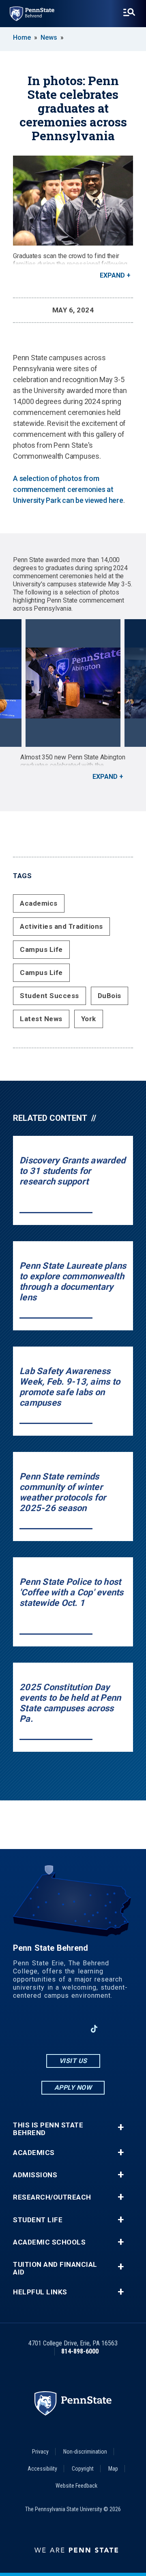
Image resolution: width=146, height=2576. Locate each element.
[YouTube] (115, 2029)
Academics (39, 903)
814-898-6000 (80, 2351)
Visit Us (73, 2061)
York (89, 1019)
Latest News (41, 1019)
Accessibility (42, 2469)
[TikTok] (94, 2029)
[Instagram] (52, 2029)
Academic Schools (49, 2242)
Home (22, 37)
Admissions (35, 2175)
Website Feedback (76, 2486)
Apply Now (73, 2088)
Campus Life (41, 949)
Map (113, 2469)
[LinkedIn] (73, 2029)
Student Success (49, 996)
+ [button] (121, 2127)
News (49, 37)
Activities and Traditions (61, 926)
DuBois (109, 996)
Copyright (83, 2469)
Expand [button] (112, 275)
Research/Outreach (52, 2197)
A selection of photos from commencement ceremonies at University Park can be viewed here (68, 489)
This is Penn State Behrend (48, 2129)
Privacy (40, 2452)
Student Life (38, 2220)
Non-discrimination (85, 2452)
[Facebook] (31, 2029)
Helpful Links (40, 2292)
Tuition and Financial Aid (55, 2268)
